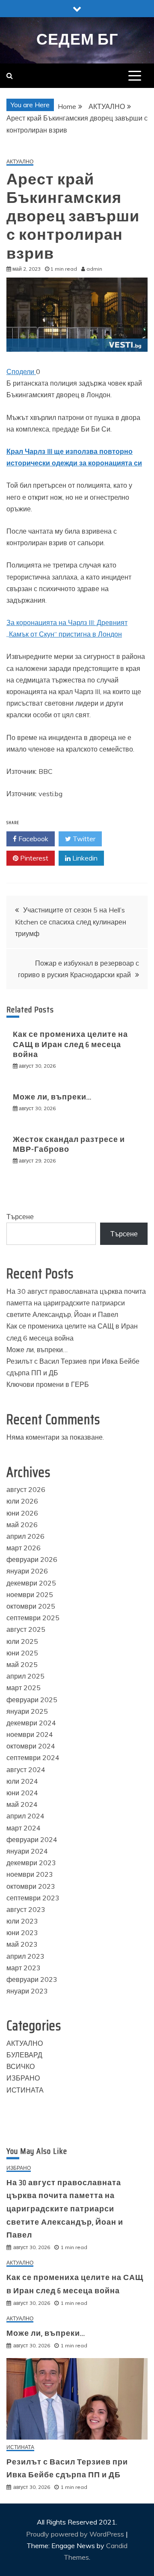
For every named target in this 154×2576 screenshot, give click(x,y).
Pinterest (33, 858)
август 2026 (26, 1489)
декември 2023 (31, 1863)
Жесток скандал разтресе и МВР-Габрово (69, 1144)
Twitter (83, 839)
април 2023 (25, 1956)
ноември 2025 (30, 1595)
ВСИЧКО (21, 2066)
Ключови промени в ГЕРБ (48, 1384)
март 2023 (24, 1968)
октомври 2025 (31, 1606)
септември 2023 (33, 1898)
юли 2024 (22, 1781)
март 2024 (24, 1828)
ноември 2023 (30, 1874)
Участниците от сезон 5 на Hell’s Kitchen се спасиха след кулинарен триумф (71, 921)
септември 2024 (33, 1758)
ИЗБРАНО (23, 2078)
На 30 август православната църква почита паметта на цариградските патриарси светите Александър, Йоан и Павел (76, 1303)
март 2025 (24, 1688)
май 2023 (22, 1944)
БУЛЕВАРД (24, 2055)
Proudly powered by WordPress (76, 2534)
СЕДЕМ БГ (77, 39)
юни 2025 (22, 1653)
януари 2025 (27, 1711)
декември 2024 (31, 1723)
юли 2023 (22, 1921)
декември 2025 (31, 1583)
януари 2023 (27, 1991)
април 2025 (25, 1676)
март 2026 (24, 1548)
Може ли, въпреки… (52, 1097)
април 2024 (25, 1816)
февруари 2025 (32, 1700)
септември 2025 (33, 1618)
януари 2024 (27, 1851)
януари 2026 (27, 1571)
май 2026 (22, 1525)
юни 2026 (22, 1513)
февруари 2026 (32, 1559)
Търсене (20, 1217)
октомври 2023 (31, 1886)
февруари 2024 (32, 1839)
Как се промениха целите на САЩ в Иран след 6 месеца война (70, 1044)
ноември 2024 (30, 1734)
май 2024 (22, 1804)
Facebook (33, 839)
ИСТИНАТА (25, 2090)
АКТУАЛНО (20, 162)
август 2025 (26, 1629)
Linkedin (84, 858)
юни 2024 (22, 1793)
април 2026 (25, 1536)
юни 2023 (22, 1933)
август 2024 (26, 1770)
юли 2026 (22, 1501)
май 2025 (22, 1664)
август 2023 (26, 1909)
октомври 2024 (31, 1746)
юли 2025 (22, 1641)
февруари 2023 (32, 1979)
